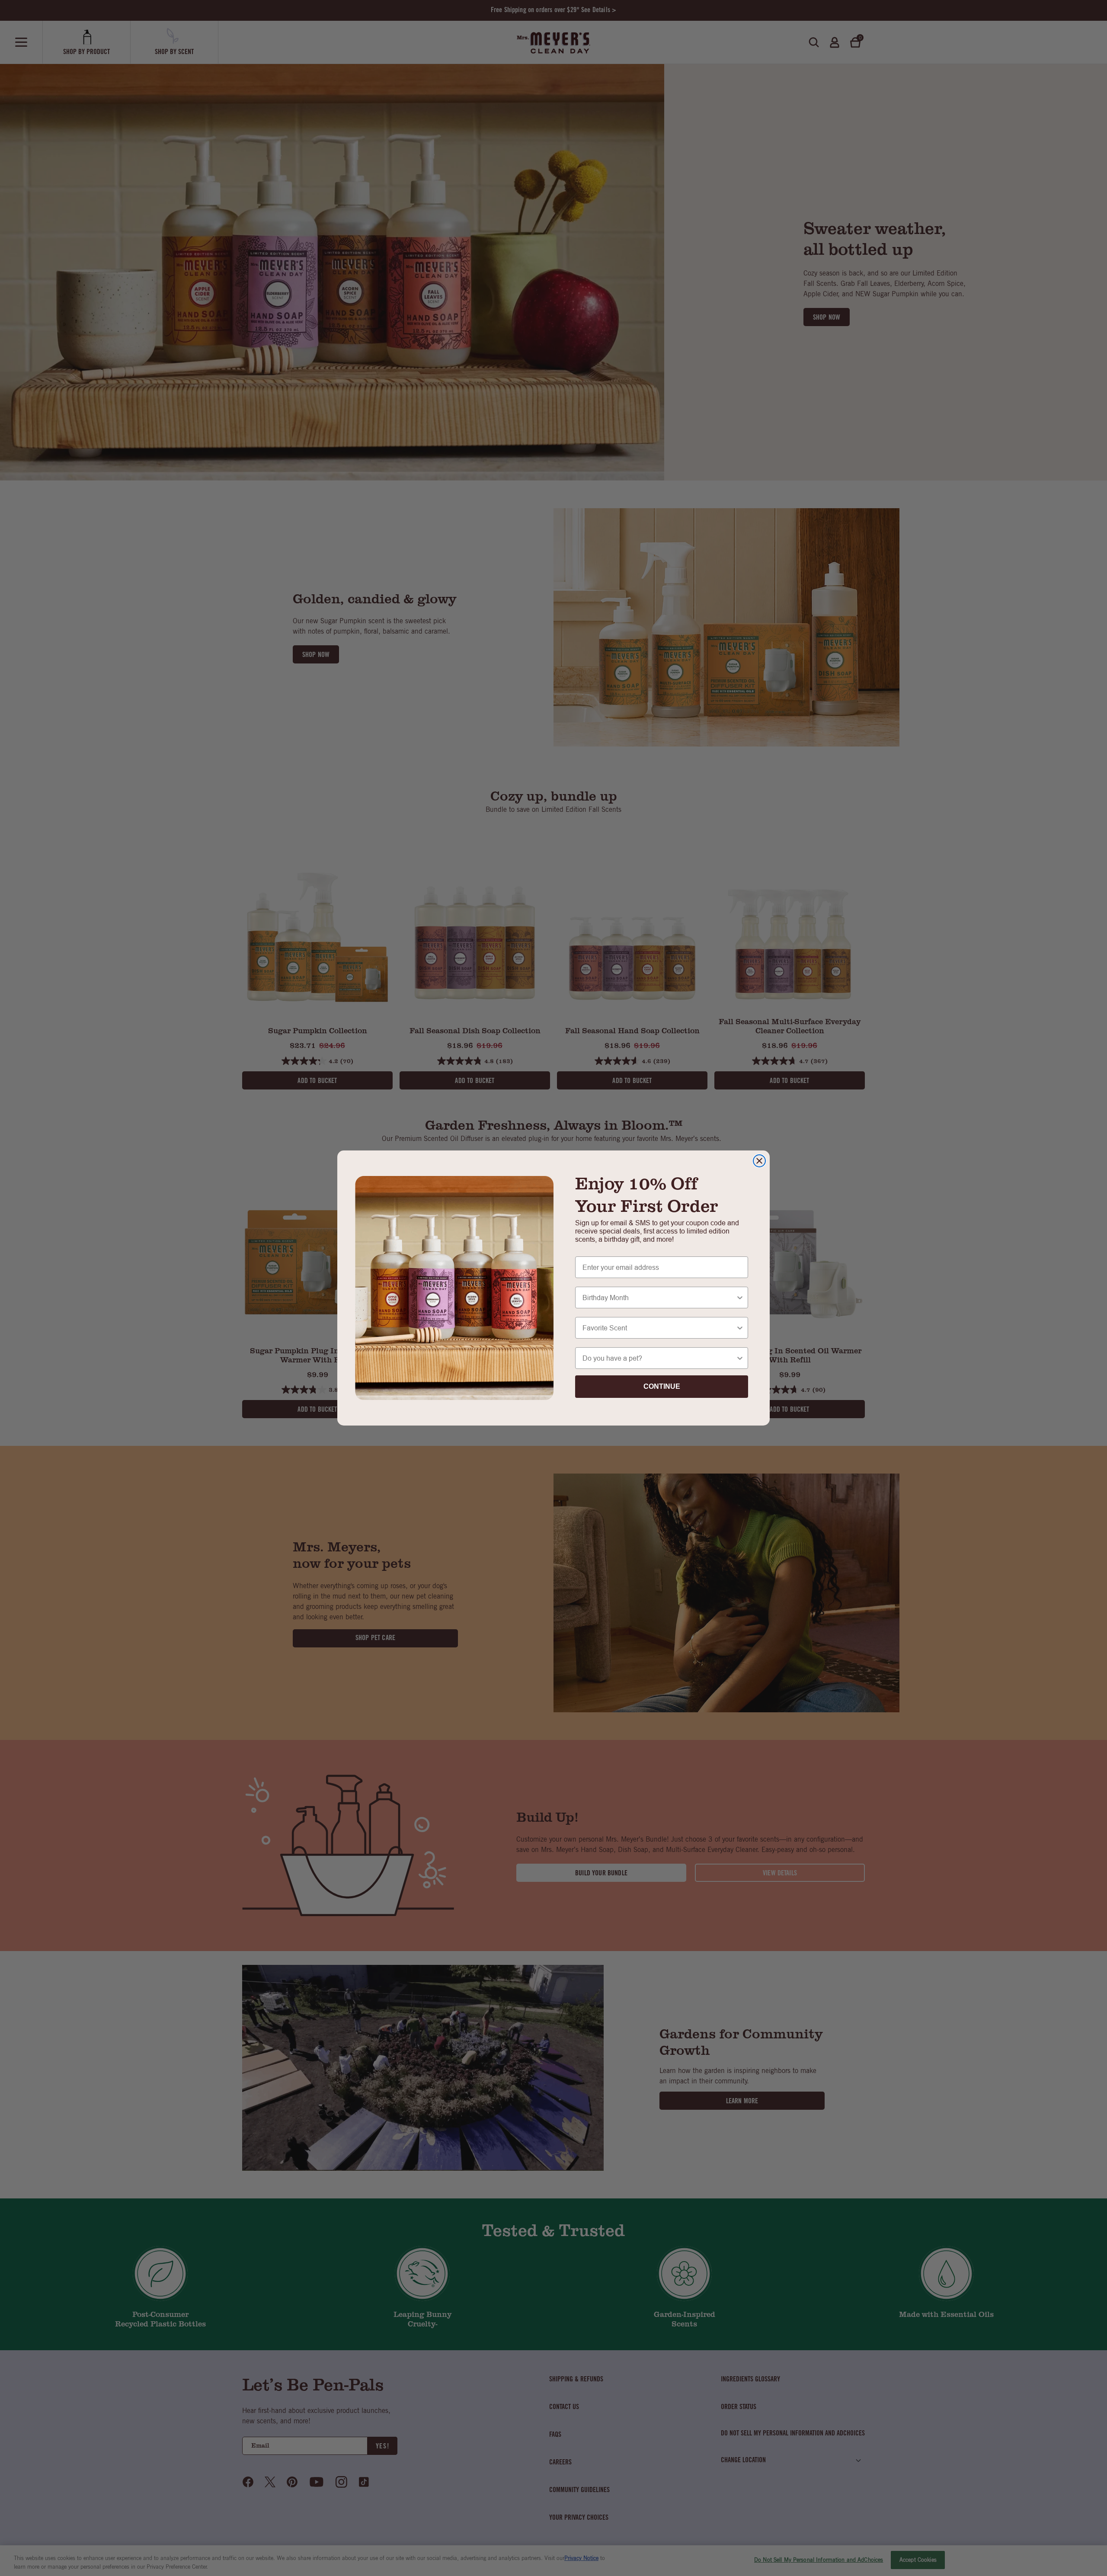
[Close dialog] (759, 1161)
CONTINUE (662, 1386)
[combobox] (659, 1298)
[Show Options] (740, 1298)
